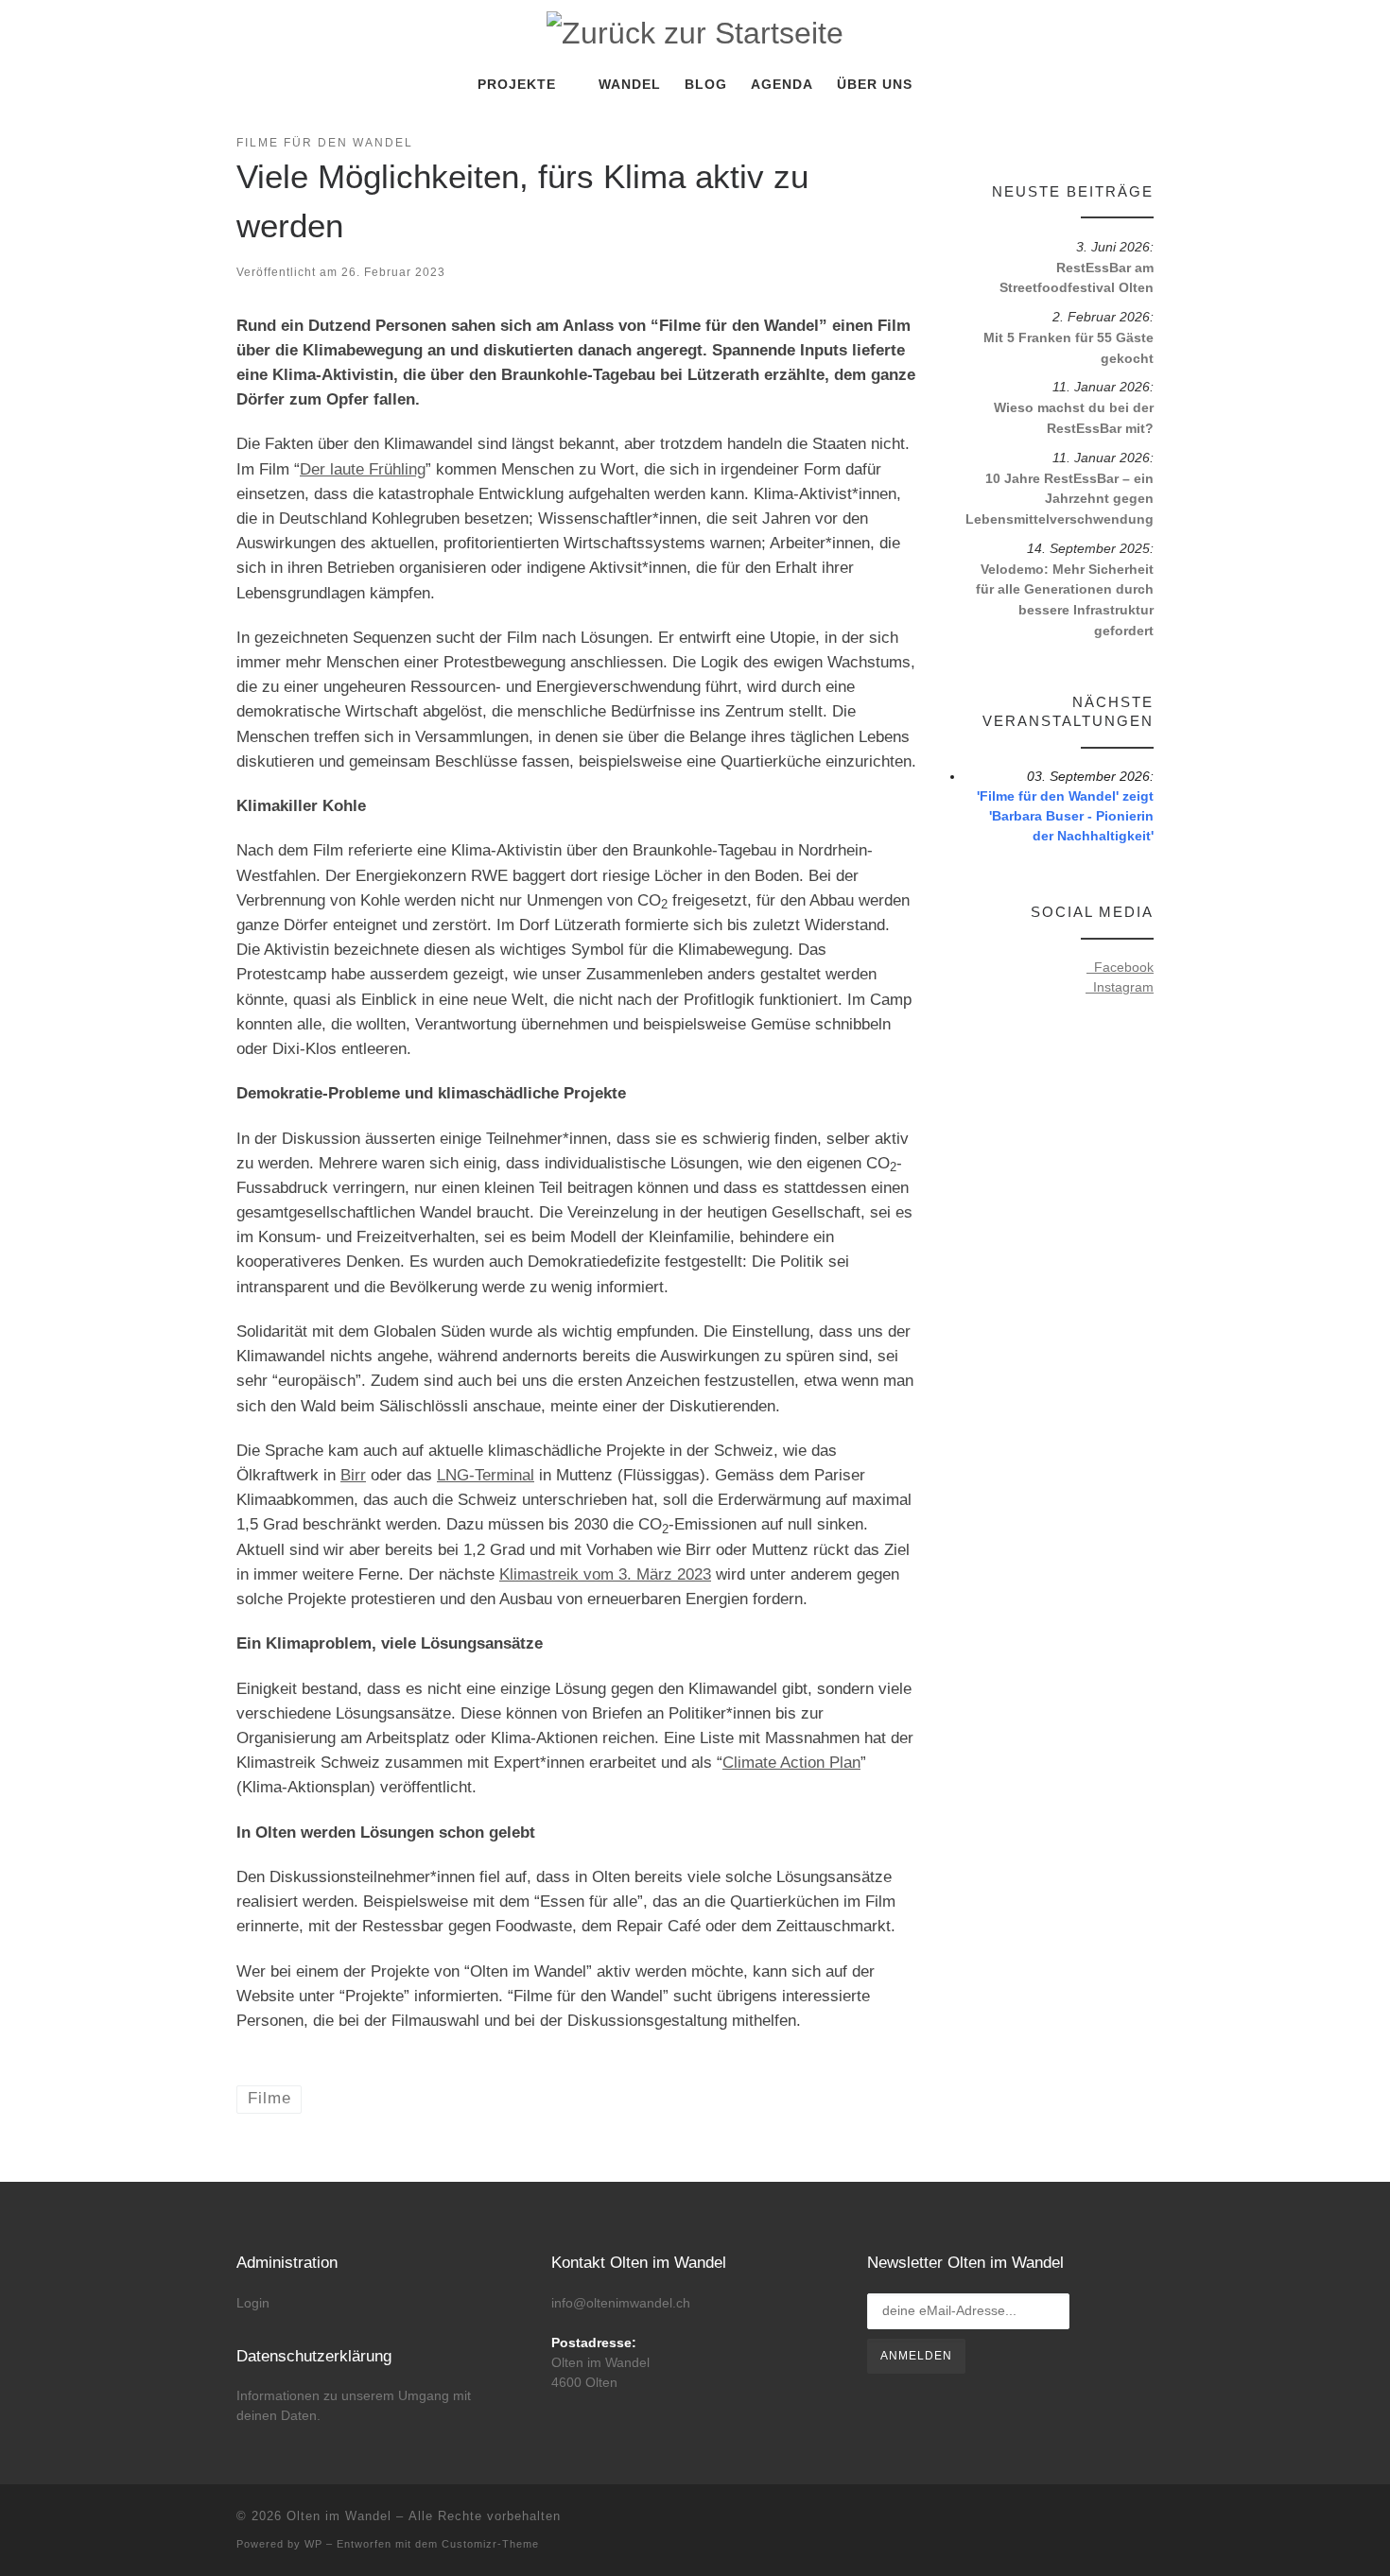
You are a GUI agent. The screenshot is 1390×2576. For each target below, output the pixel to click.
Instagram (1120, 987)
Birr (353, 1475)
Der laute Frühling (363, 469)
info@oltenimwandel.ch (621, 2303)
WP (313, 2544)
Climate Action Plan (791, 1763)
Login (253, 2303)
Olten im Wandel (339, 2516)
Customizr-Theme (490, 2544)
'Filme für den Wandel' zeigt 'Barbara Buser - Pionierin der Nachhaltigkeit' (1065, 816)
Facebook (1120, 967)
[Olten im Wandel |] (695, 31)
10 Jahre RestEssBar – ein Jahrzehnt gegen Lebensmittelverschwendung (1060, 499)
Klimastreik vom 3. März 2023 (605, 1574)
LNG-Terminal (486, 1475)
